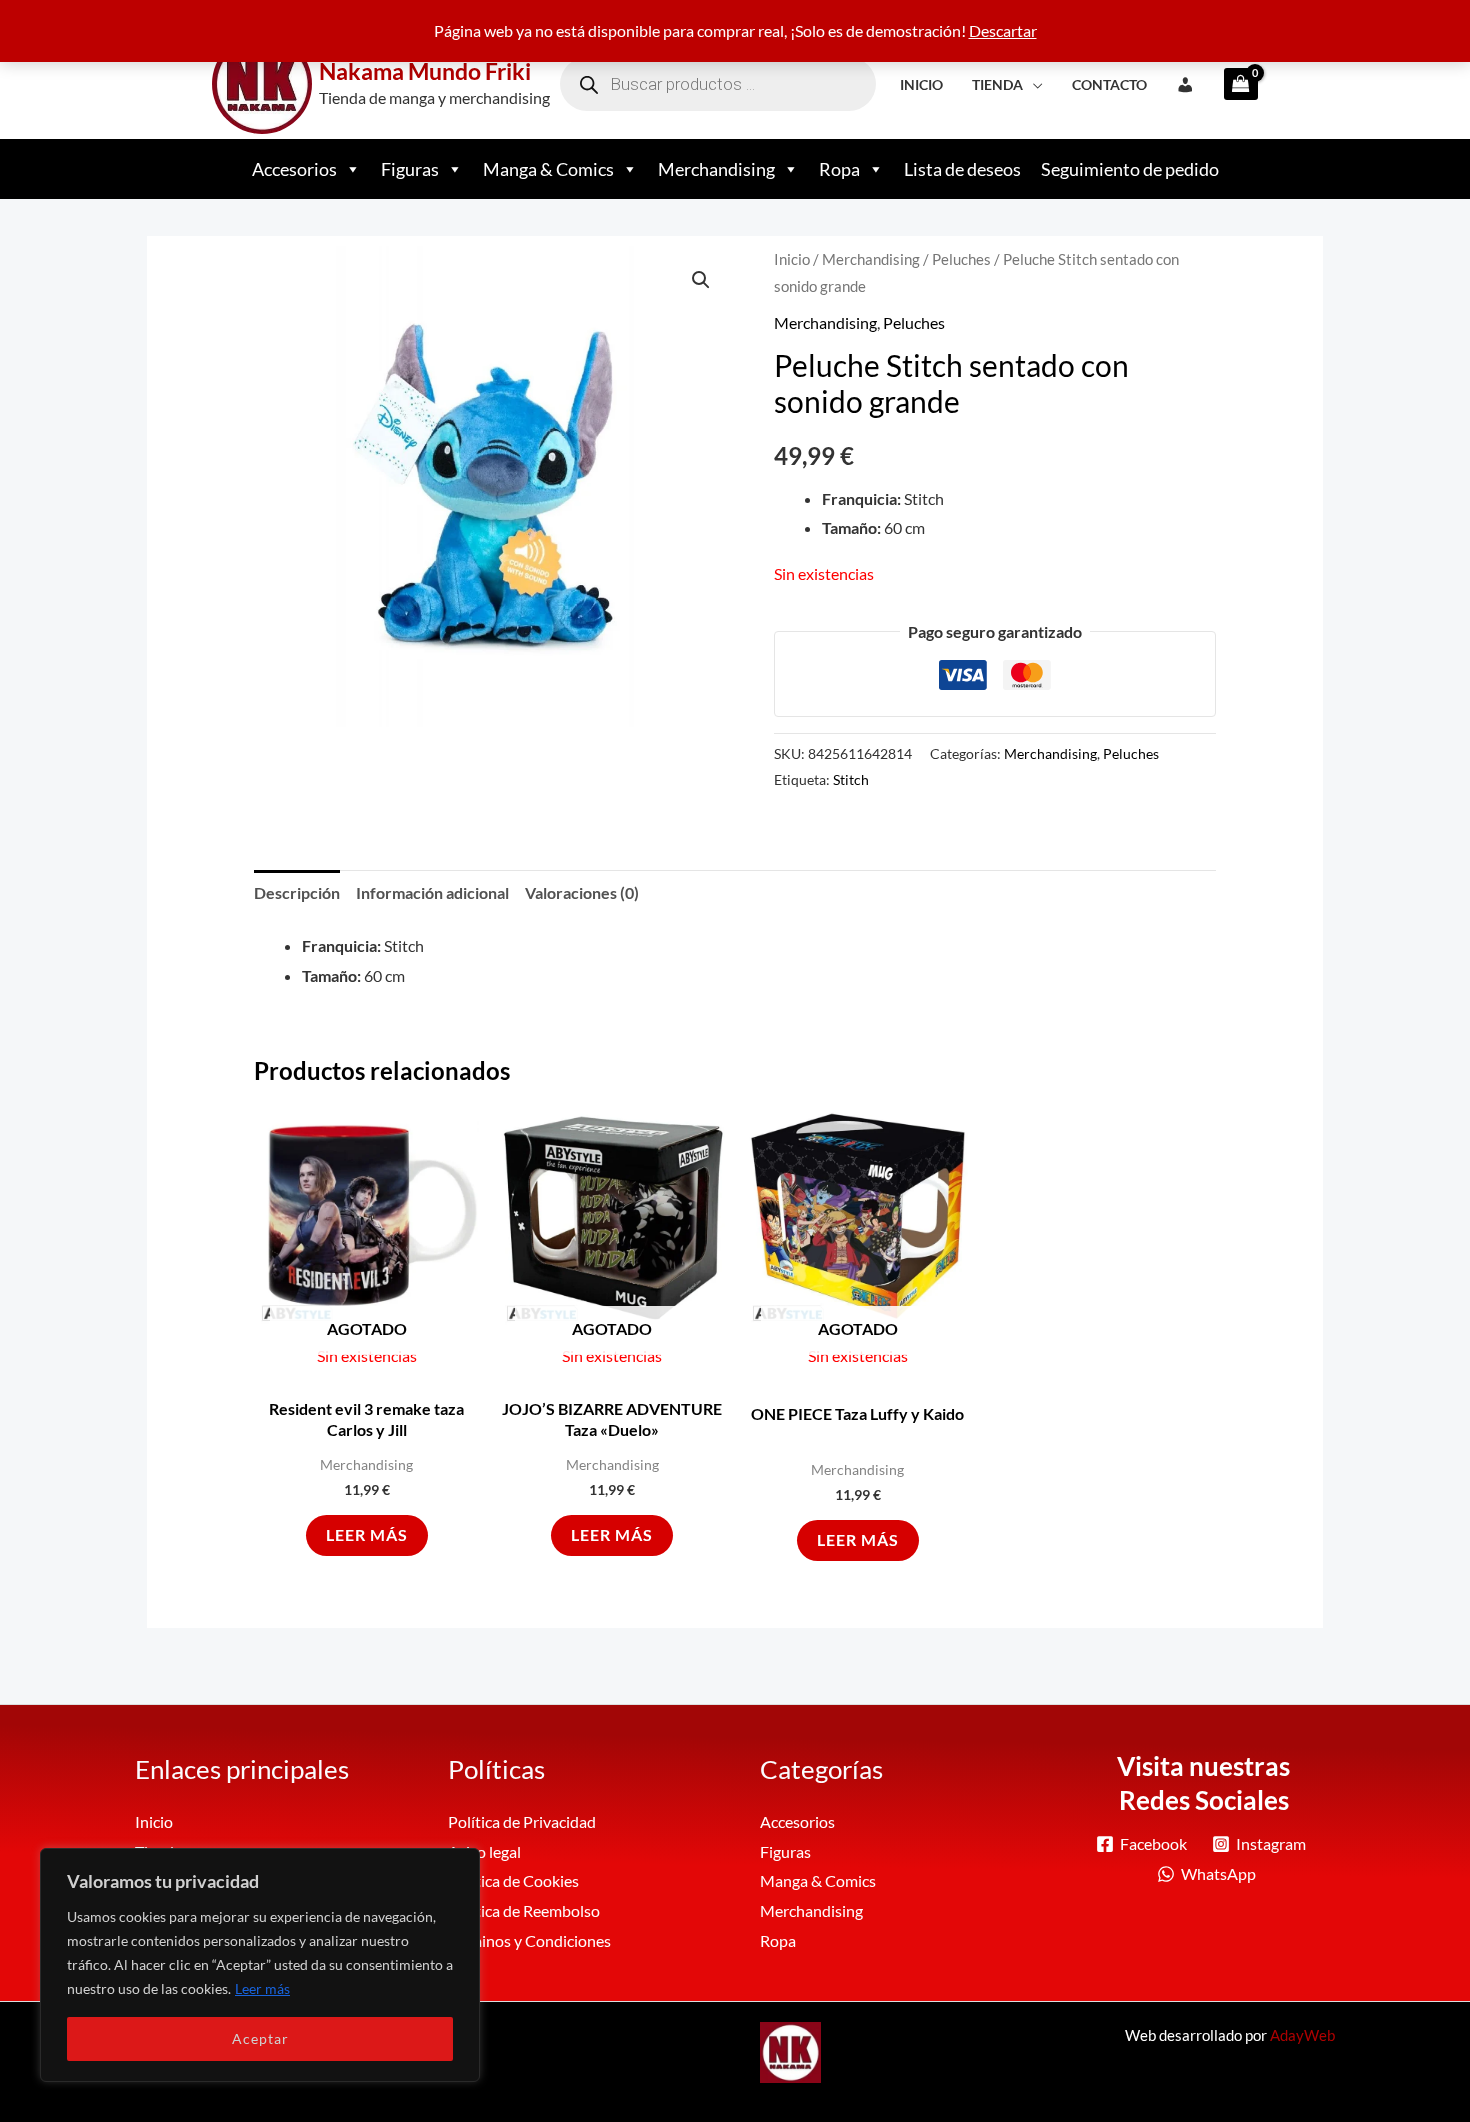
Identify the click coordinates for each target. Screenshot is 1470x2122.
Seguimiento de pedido (1130, 169)
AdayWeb (1302, 2035)
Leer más (262, 1988)
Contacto (1109, 84)
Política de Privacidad (522, 1821)
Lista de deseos (962, 169)
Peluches (961, 259)
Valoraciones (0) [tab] (582, 892)
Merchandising (716, 169)
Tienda (997, 84)
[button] (701, 280)
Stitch (851, 779)
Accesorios (294, 169)
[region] (260, 1965)
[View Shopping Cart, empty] (1234, 83)
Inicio (921, 84)
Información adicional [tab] (432, 892)
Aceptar (260, 2038)
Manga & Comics (548, 169)
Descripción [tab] (297, 892)
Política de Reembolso (524, 1910)
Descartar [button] (1003, 30)
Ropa (839, 169)
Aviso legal (484, 1851)
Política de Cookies (513, 1880)
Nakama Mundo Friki (425, 71)
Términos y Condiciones (529, 1940)
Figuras (410, 169)
